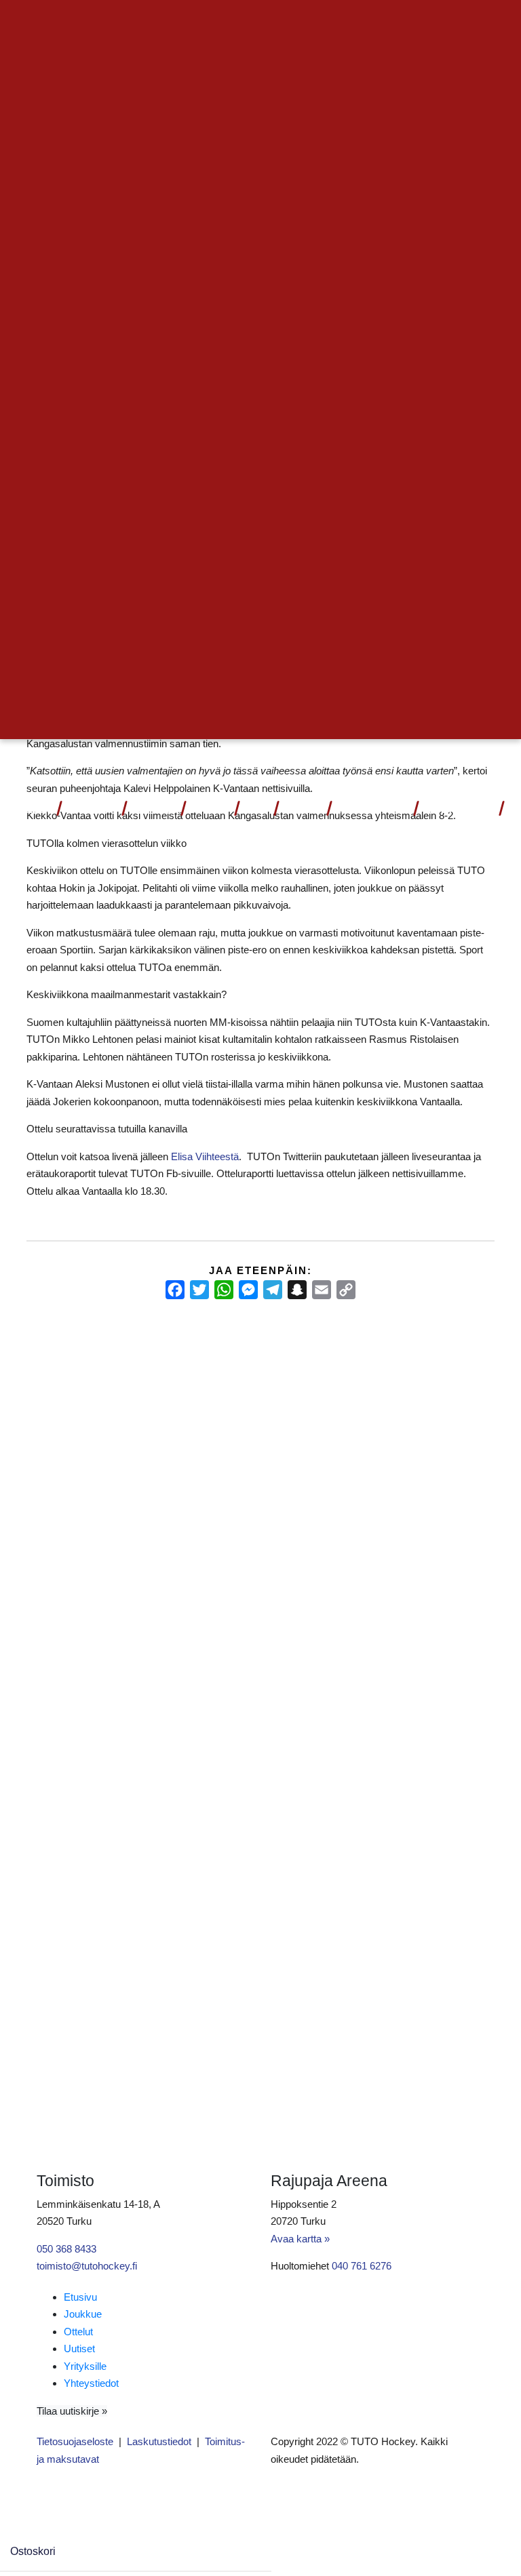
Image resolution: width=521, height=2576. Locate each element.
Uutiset (209, 810)
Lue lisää (59, 1550)
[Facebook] (175, 1290)
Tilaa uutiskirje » (72, 2411)
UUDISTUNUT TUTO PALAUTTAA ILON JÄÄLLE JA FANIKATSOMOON (421, 1401)
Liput (38, 810)
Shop (255, 810)
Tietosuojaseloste (75, 2441)
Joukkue (153, 810)
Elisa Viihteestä (205, 1156)
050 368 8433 (66, 2249)
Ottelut (87, 810)
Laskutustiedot (159, 2441)
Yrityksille (85, 2366)
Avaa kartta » (300, 2239)
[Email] (322, 1290)
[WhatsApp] (224, 1290)
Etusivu (80, 2297)
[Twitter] (199, 1290)
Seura (298, 810)
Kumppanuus (368, 810)
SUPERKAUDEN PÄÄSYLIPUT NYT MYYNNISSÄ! (72, 1401)
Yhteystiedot (458, 810)
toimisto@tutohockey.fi (87, 2266)
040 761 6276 (362, 2266)
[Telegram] (273, 1290)
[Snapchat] (297, 1290)
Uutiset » (450, 24)
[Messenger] (248, 1290)
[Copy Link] (346, 1290)
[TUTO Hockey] (498, 763)
